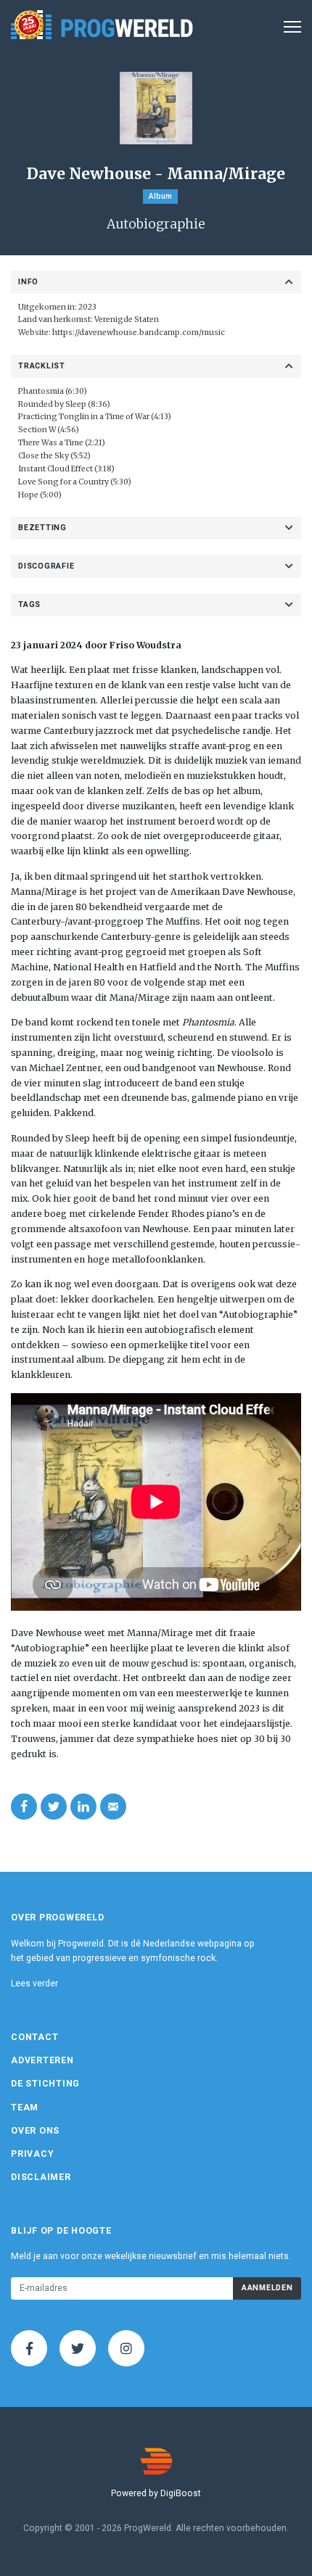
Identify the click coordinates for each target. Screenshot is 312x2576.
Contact (34, 2037)
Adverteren (42, 2060)
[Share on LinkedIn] (83, 1807)
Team (25, 2108)
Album (160, 196)
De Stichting (45, 2084)
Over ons (35, 2131)
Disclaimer (41, 2177)
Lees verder (34, 1983)
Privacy (32, 2154)
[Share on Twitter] (54, 1807)
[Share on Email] (113, 1807)
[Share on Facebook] (24, 1807)
